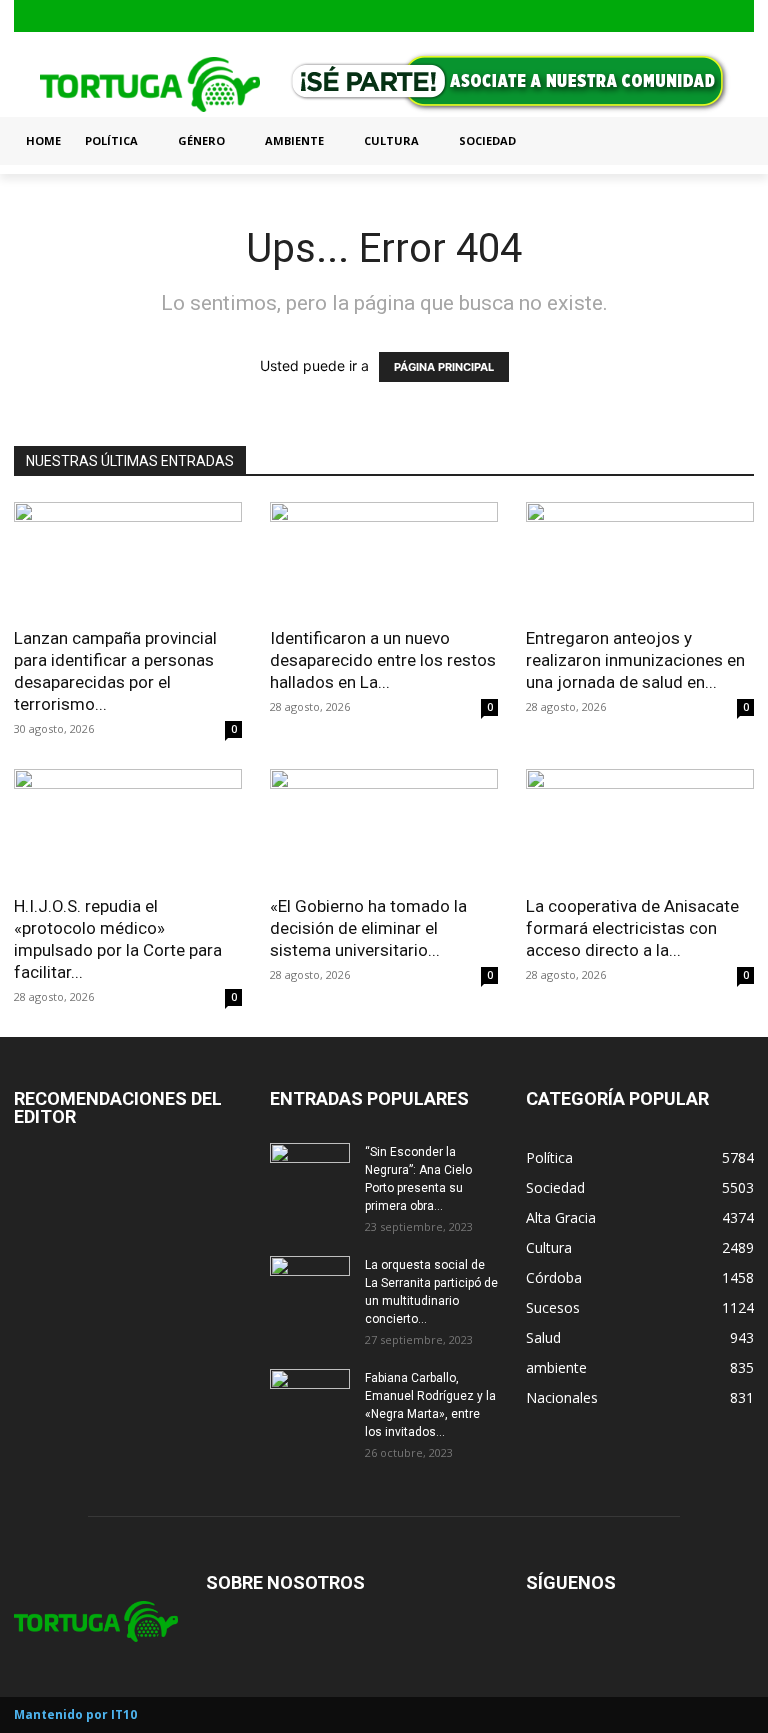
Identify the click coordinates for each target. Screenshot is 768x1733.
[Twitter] (740, 16)
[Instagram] (709, 16)
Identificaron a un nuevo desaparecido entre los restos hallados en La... (383, 660)
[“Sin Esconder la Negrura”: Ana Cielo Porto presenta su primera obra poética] (310, 1171)
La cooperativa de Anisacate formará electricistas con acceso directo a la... (632, 928)
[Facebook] (677, 16)
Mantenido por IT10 (75, 1714)
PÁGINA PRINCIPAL (444, 367)
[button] (730, 141)
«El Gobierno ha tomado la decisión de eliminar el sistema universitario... (368, 928)
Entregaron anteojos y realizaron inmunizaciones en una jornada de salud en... (635, 660)
